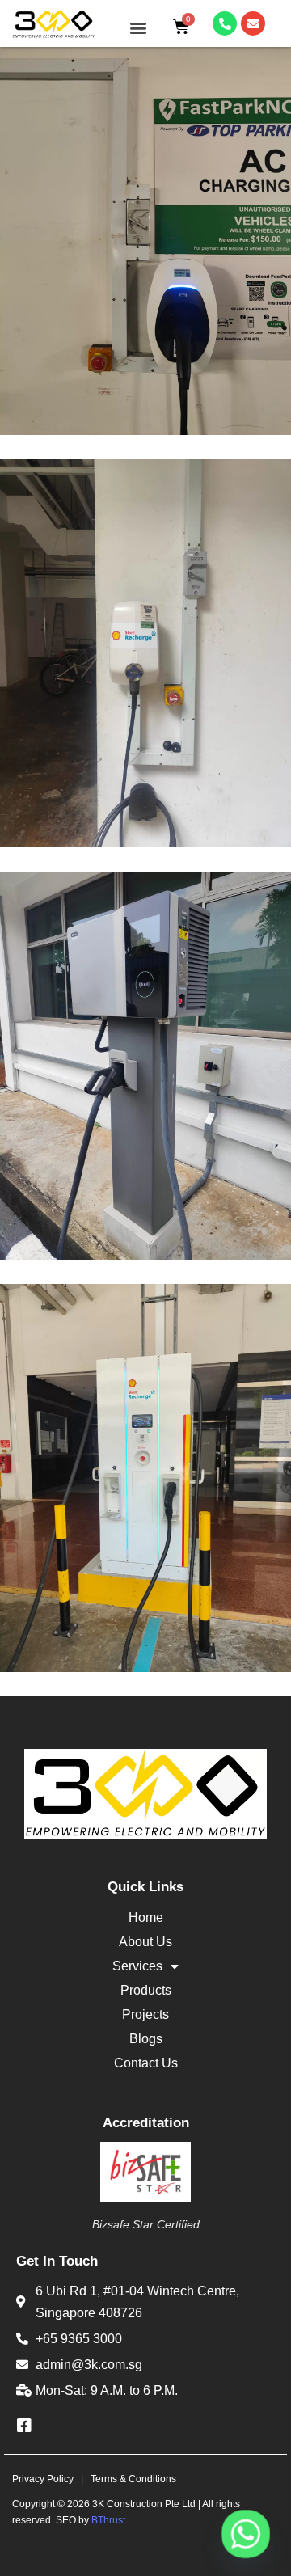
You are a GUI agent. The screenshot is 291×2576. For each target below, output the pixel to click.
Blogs (146, 2039)
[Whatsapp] (246, 2534)
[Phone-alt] (225, 23)
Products (146, 1990)
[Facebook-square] (24, 2426)
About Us (145, 1942)
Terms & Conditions (133, 2479)
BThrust (108, 2520)
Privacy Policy (43, 2479)
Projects (145, 2014)
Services (137, 1966)
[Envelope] (253, 23)
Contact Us (146, 2063)
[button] (139, 28)
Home (146, 1917)
